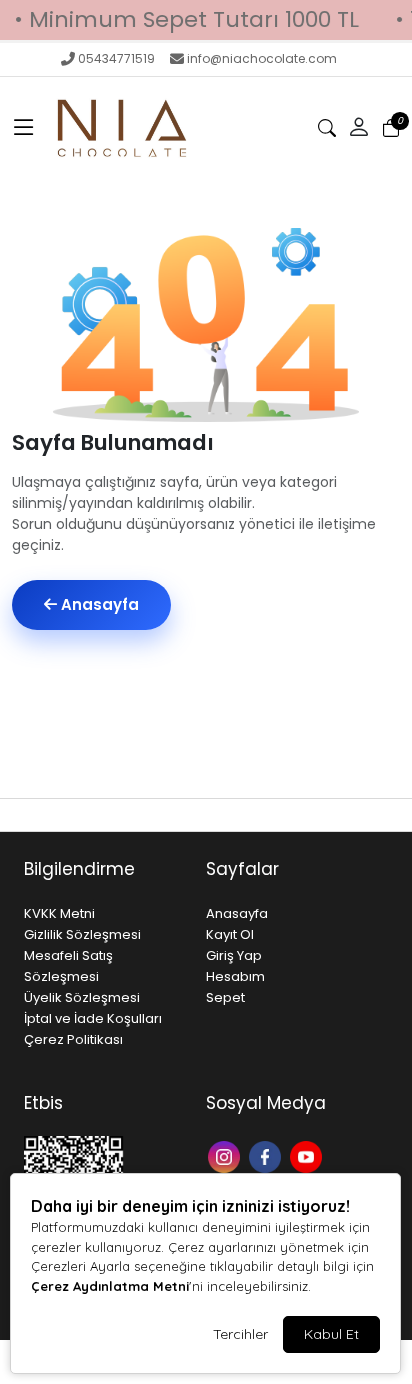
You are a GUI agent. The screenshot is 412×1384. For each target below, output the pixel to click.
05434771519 (116, 58)
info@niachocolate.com (262, 58)
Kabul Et (331, 1334)
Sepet (225, 997)
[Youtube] (308, 1154)
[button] (24, 128)
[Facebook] (267, 1154)
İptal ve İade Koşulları (93, 1018)
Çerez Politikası (73, 1039)
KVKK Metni (59, 913)
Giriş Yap (234, 955)
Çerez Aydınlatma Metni (110, 1286)
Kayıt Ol (230, 934)
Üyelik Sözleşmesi (82, 997)
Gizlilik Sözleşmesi (82, 934)
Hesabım (235, 976)
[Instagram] (226, 1154)
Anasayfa (98, 604)
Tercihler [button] (240, 1334)
